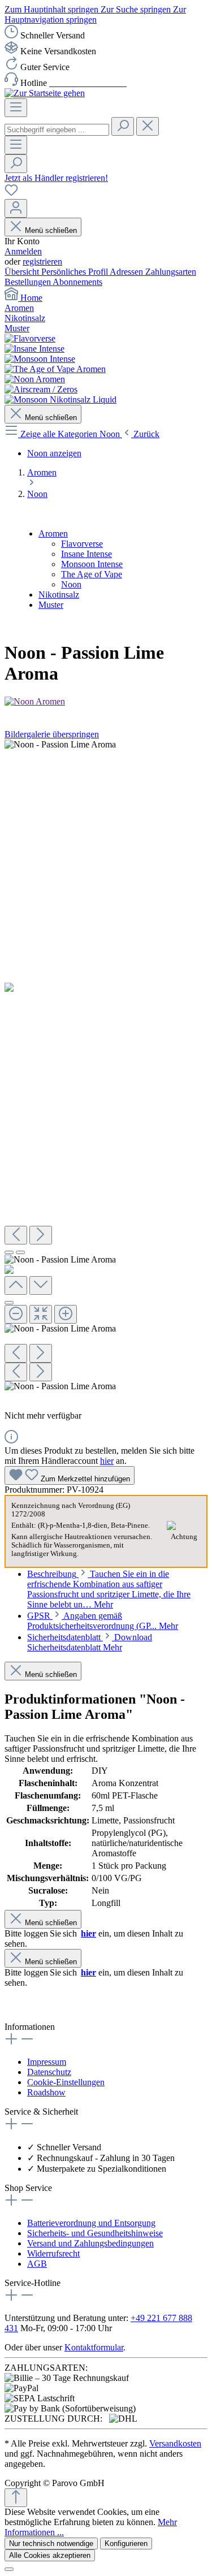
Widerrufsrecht (53, 2253)
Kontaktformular (94, 2347)
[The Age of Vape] (55, 369)
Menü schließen (51, 230)
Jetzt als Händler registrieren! (56, 178)
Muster (51, 605)
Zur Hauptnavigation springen (95, 14)
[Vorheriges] (16, 1235)
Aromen (53, 533)
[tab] (109, 1589)
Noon (71, 584)
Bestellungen (29, 282)
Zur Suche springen (137, 9)
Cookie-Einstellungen (66, 2082)
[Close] (9, 1303)
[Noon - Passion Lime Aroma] (60, 745)
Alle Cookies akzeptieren (50, 2555)
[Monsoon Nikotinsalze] (60, 399)
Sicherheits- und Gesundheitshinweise (95, 2233)
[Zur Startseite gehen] (45, 93)
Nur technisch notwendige (51, 2543)
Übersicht (23, 272)
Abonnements (77, 282)
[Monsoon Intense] (40, 359)
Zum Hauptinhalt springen (53, 9)
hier (107, 1461)
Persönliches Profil (75, 272)
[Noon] (35, 379)
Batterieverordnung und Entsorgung (91, 2223)
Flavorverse (82, 544)
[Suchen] (123, 126)
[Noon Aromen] (106, 702)
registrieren (42, 262)
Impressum (47, 2062)
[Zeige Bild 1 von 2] (9, 1252)
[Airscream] (41, 389)
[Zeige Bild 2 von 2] (20, 1252)
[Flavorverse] (30, 338)
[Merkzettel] (11, 194)
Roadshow (46, 2092)
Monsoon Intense (92, 564)
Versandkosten (175, 2443)
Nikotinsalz (59, 595)
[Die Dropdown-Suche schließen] (148, 126)
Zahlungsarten (171, 272)
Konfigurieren (126, 2543)
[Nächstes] (41, 1235)
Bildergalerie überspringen (52, 734)
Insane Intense (86, 554)
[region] (106, 1071)
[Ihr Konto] (16, 208)
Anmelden (23, 251)
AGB (37, 2264)
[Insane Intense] (34, 349)
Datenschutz (49, 2072)
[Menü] (16, 108)
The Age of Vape (92, 574)
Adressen (127, 272)
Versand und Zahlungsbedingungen (90, 2243)
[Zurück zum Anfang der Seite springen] (16, 2498)
